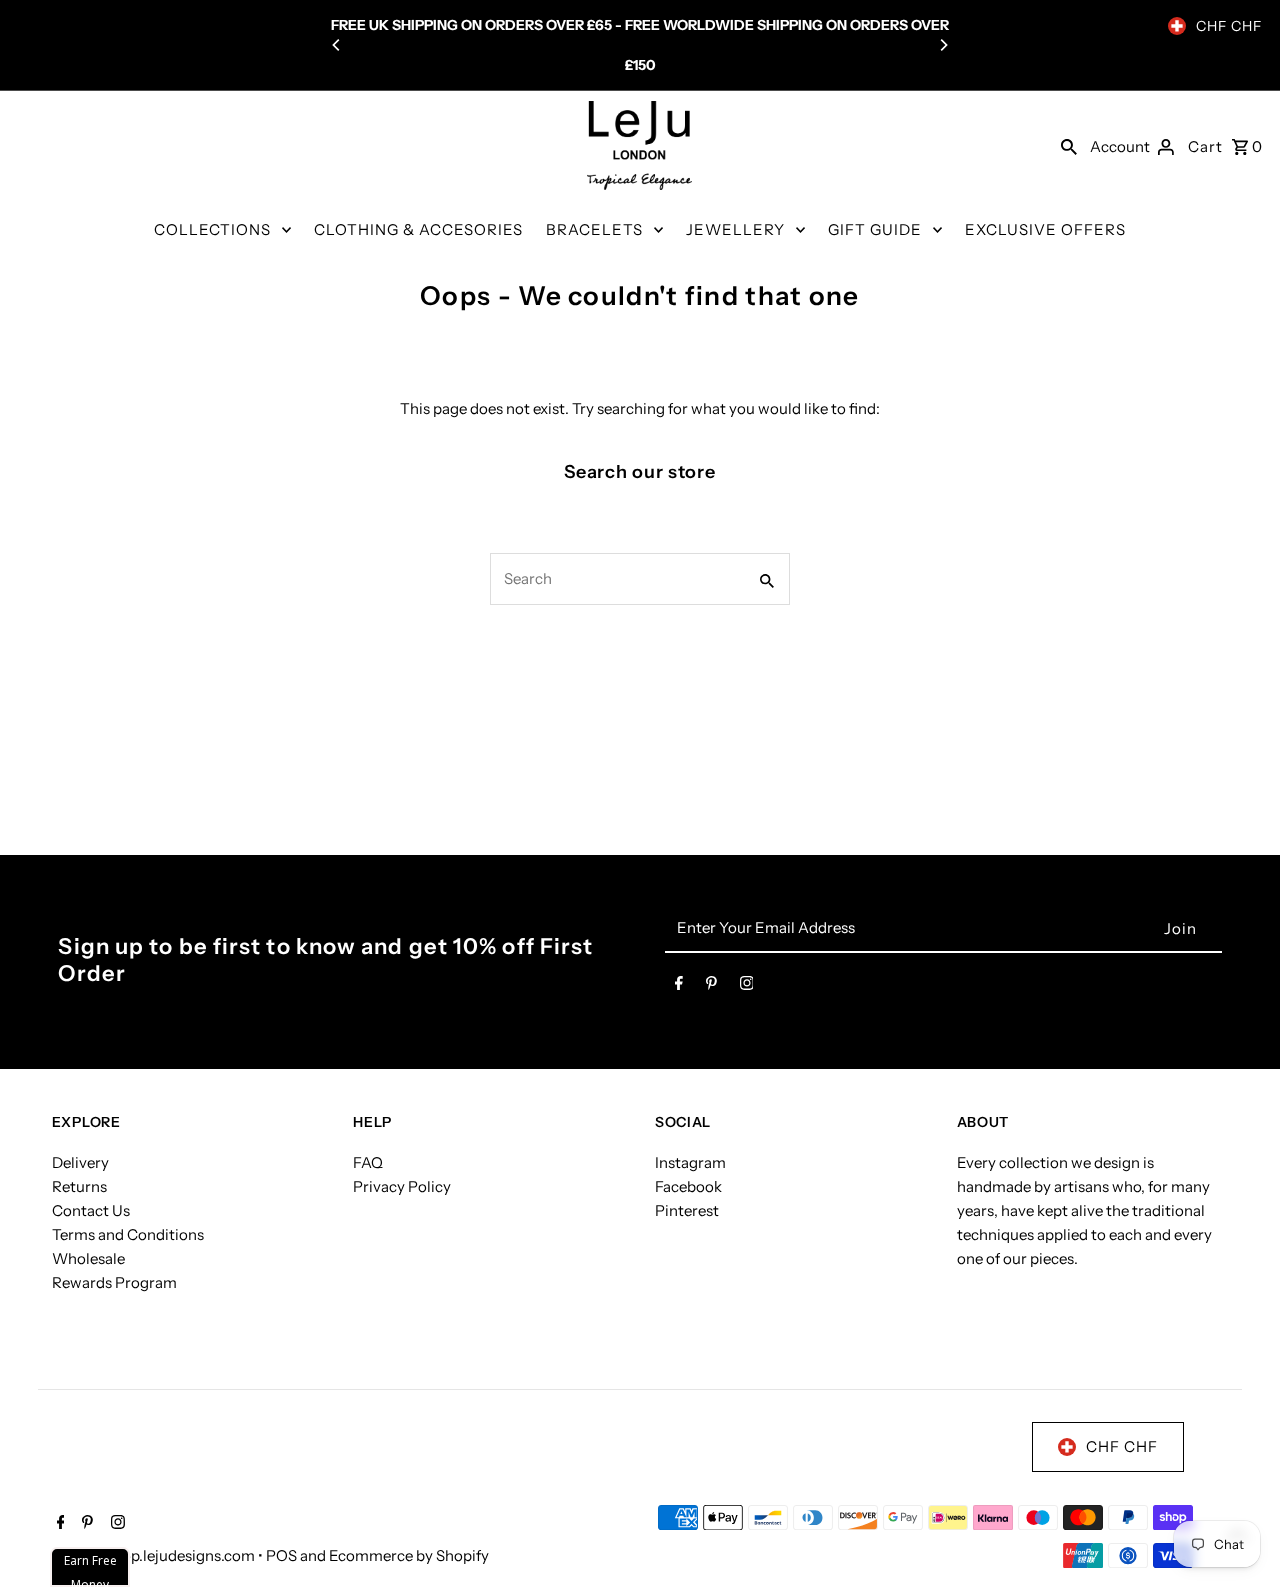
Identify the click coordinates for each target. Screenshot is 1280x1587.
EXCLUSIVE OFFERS (1045, 229)
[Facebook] (679, 987)
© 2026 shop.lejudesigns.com (155, 1555)
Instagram (690, 1162)
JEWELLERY (735, 229)
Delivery (80, 1162)
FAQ (368, 1162)
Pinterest (687, 1210)
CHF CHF (1229, 26)
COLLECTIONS (212, 229)
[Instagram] (747, 987)
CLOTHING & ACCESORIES (418, 229)
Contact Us (91, 1210)
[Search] (1069, 146)
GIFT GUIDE (875, 229)
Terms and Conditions (128, 1234)
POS (281, 1555)
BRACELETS (594, 229)
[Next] (943, 45)
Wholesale (88, 1258)
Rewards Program (114, 1282)
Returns (79, 1186)
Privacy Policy (402, 1186)
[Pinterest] (711, 987)
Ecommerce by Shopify (409, 1555)
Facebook (688, 1186)
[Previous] (337, 45)
